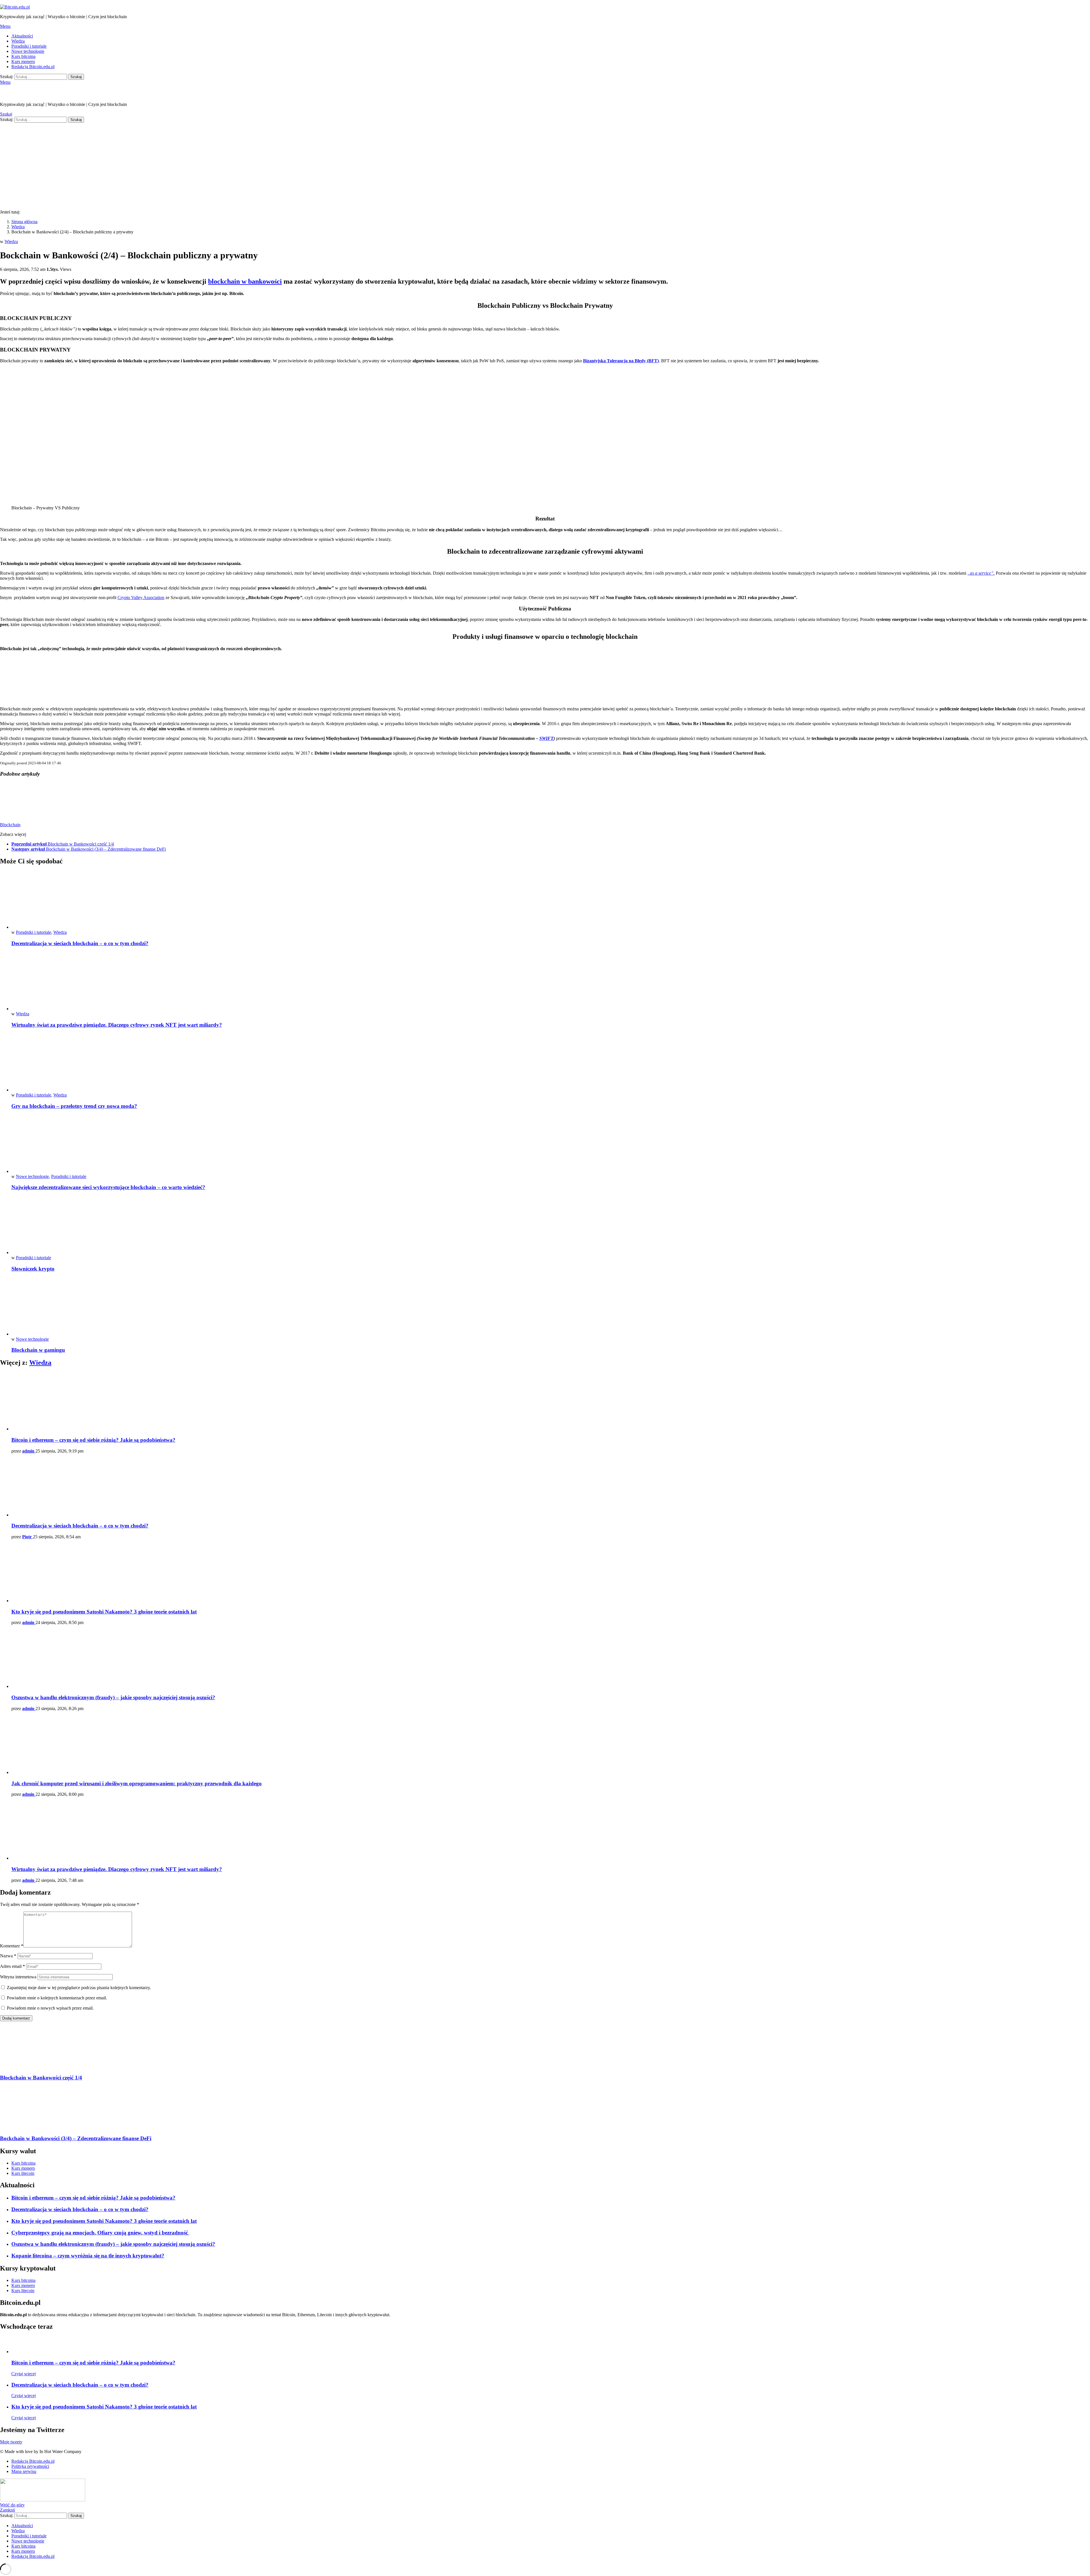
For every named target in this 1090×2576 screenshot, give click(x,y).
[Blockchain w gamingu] (551, 1307)
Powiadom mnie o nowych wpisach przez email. (50, 2008)
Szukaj (76, 77)
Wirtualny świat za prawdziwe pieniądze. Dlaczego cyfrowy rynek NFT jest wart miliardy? (117, 1025)
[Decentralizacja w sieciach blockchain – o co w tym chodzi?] (551, 900)
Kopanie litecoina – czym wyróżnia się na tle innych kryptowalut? (88, 2256)
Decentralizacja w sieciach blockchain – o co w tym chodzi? (80, 943)
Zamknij (8, 2510)
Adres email (12, 1966)
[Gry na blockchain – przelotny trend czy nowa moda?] (551, 1063)
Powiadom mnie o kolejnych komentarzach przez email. (57, 1998)
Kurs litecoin (23, 2173)
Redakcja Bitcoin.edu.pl (33, 67)
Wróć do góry (12, 2505)
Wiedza (18, 41)
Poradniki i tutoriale (29, 46)
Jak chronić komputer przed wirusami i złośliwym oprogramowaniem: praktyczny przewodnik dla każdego (137, 1783)
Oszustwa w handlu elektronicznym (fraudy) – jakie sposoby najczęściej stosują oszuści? (113, 1697)
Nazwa (8, 1956)
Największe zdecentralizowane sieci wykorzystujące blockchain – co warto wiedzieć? (108, 1187)
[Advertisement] (545, 165)
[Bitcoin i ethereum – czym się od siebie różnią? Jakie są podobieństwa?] (551, 1402)
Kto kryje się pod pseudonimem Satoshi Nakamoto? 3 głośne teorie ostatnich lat (104, 1612)
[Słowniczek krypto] (551, 1226)
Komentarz (12, 1946)
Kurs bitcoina (23, 56)
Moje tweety (11, 2442)
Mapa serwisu (24, 2471)
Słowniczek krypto (33, 1269)
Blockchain (10, 825)
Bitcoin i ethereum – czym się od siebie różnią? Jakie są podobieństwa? (93, 1440)
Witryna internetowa (18, 1977)
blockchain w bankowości (245, 281)
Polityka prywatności (30, 2466)
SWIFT (546, 738)
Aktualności (22, 36)
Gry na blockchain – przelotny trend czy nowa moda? (74, 1106)
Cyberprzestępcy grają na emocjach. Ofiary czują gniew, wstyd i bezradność (100, 2233)
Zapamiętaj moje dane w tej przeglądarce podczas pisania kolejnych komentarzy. (79, 1988)
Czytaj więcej (24, 2374)
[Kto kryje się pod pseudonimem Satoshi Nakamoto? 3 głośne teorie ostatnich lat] (551, 1574)
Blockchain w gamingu (38, 1350)
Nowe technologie (28, 51)
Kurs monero (23, 61)
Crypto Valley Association (141, 598)
